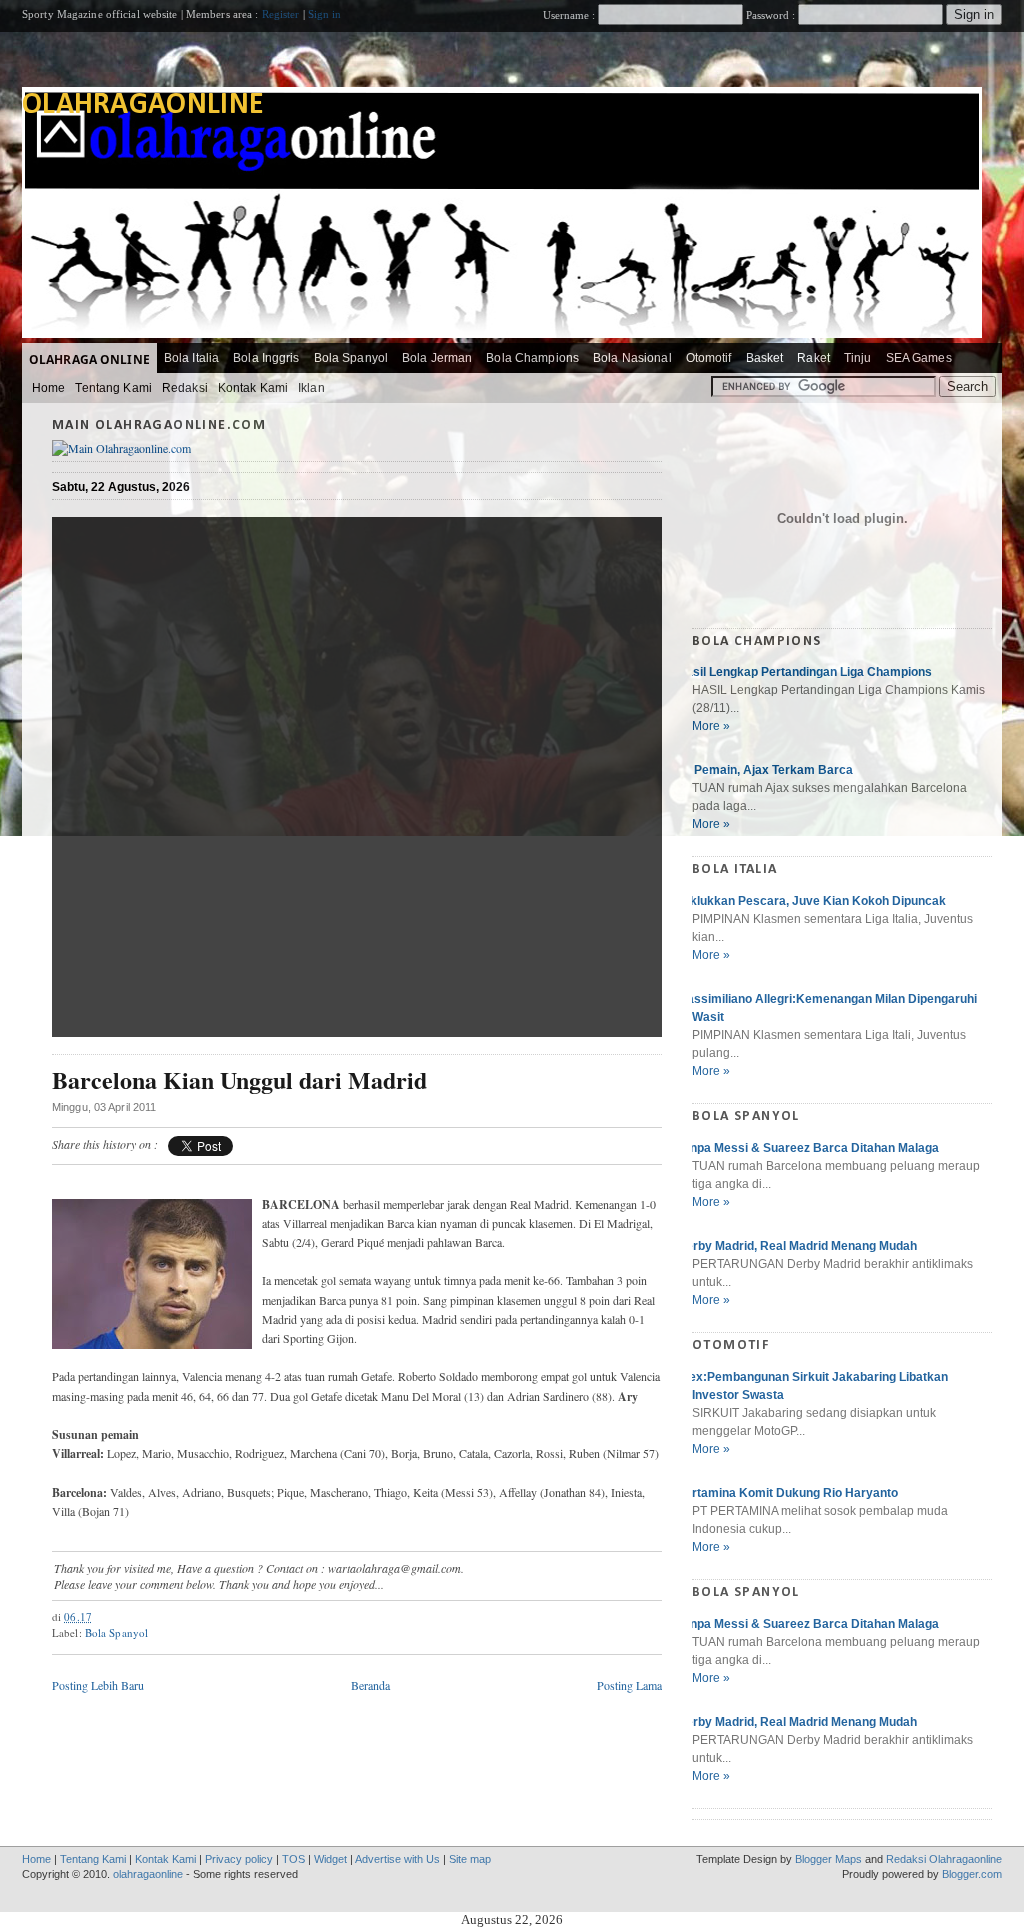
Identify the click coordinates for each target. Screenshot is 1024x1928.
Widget (330, 1859)
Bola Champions (532, 358)
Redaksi (185, 388)
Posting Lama (629, 1685)
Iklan (311, 388)
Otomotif (709, 358)
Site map (470, 1859)
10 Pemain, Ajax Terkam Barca (765, 770)
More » (711, 726)
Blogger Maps (828, 1859)
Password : (770, 15)
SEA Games (919, 358)
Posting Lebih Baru (98, 1685)
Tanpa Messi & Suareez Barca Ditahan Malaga (808, 1148)
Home (48, 388)
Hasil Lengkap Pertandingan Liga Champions (804, 672)
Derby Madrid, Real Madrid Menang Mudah (797, 1246)
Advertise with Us (397, 1859)
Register (281, 14)
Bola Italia (191, 358)
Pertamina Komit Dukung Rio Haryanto (787, 1493)
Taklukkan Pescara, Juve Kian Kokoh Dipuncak (811, 901)
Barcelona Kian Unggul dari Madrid (239, 1080)
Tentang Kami (113, 388)
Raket (813, 358)
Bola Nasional (632, 358)
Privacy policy (239, 1859)
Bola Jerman (437, 358)
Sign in (325, 14)
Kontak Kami (253, 388)
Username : (570, 15)
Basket (765, 358)
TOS (293, 1859)
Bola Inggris (266, 358)
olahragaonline (143, 105)
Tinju (858, 358)
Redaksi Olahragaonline (944, 1859)
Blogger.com (972, 1874)
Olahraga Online (89, 359)
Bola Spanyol (351, 358)
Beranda (370, 1685)
